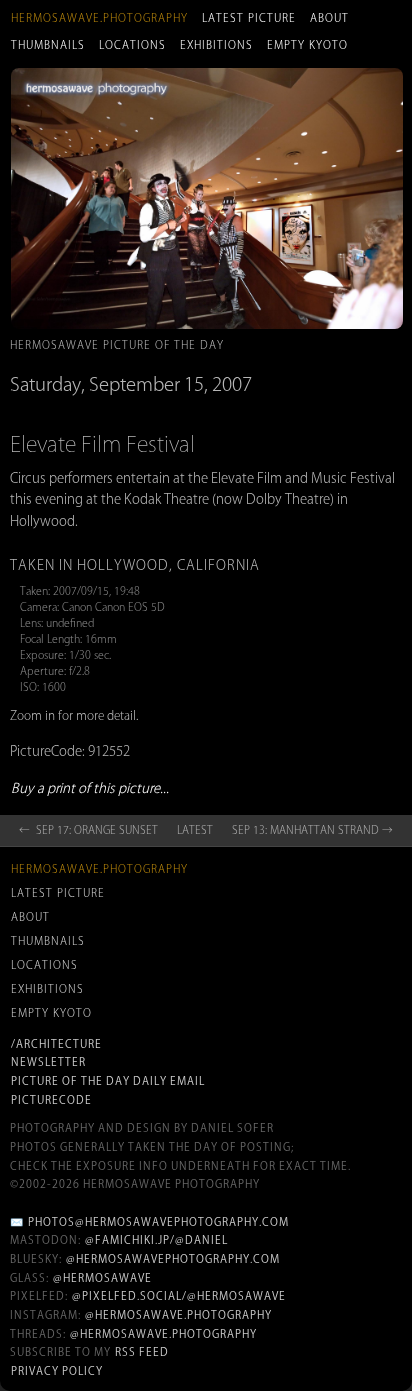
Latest (195, 830)
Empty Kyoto (307, 45)
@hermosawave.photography (178, 1315)
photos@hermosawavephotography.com (158, 1222)
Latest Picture (249, 18)
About (329, 18)
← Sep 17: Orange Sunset (88, 830)
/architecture (56, 1044)
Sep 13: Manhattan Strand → (312, 830)
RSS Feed (142, 1352)
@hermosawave (102, 1278)
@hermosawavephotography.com (173, 1259)
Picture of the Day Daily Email (108, 1081)
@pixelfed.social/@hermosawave (179, 1296)
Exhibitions (216, 45)
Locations (132, 45)
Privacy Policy (57, 1371)
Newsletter (48, 1062)
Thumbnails (48, 45)
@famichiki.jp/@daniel (156, 1240)
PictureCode (51, 1100)
